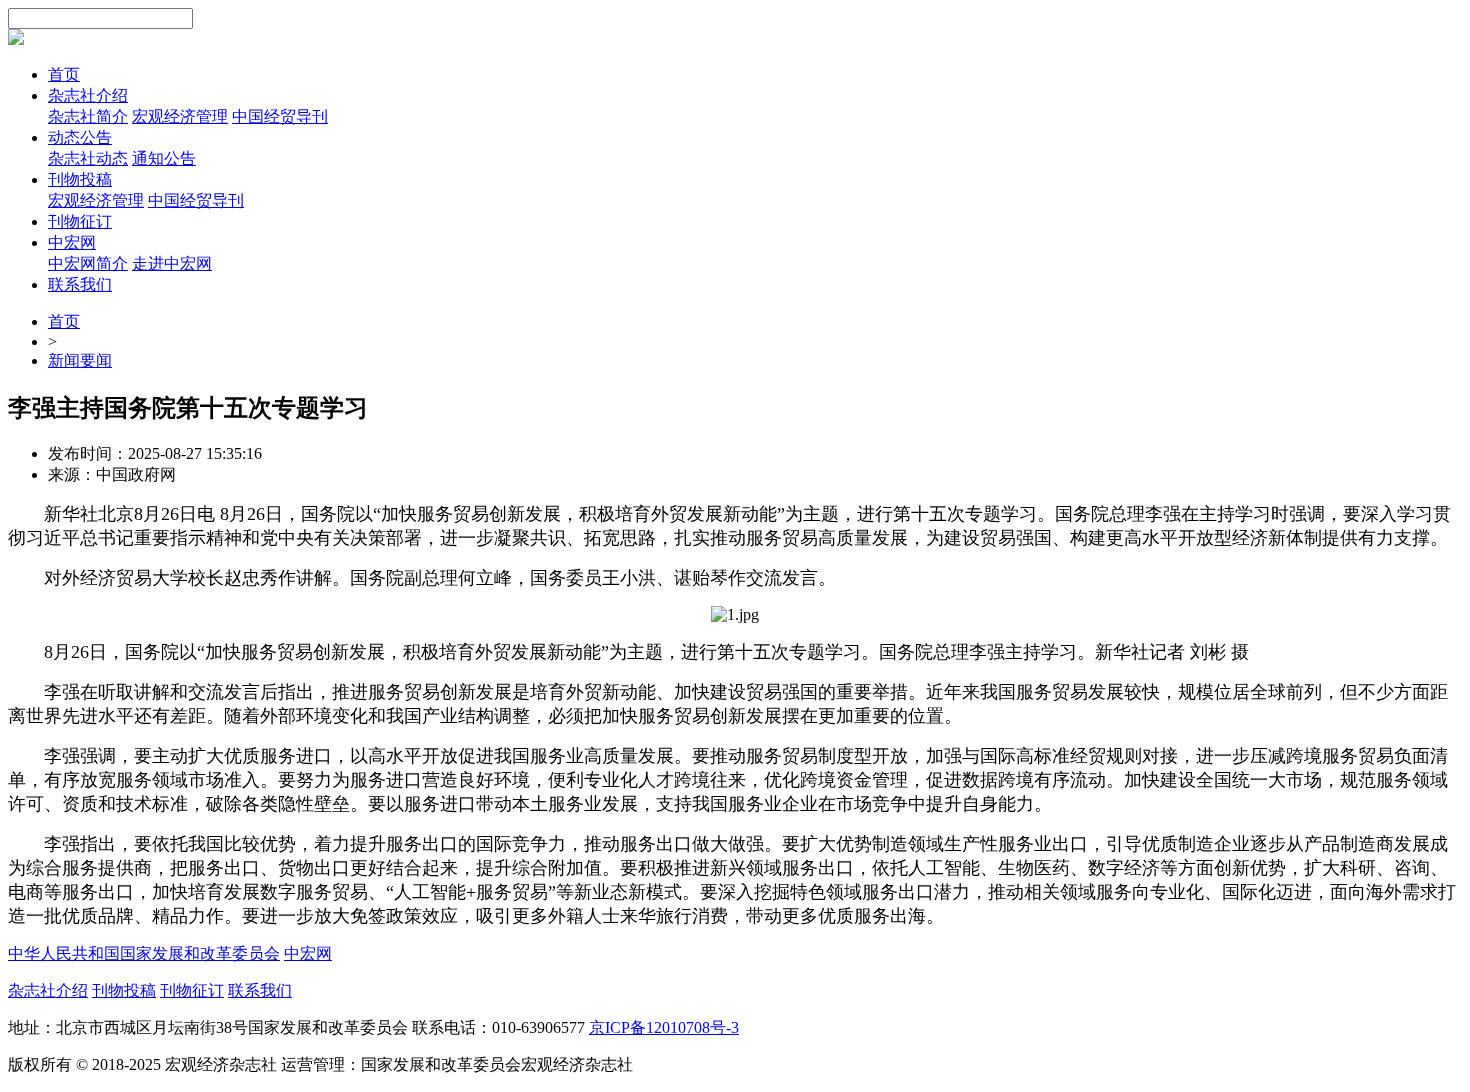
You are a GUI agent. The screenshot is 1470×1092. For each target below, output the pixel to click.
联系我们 (80, 284)
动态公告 (80, 137)
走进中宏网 (172, 263)
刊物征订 (80, 221)
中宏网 (72, 242)
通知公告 (164, 158)
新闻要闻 (80, 360)
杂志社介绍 (88, 95)
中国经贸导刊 (280, 116)
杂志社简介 (88, 116)
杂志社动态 (88, 158)
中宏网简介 (88, 263)
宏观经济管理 (180, 116)
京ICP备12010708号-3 (664, 1027)
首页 (64, 74)
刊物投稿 (80, 179)
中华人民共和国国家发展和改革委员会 (144, 953)
